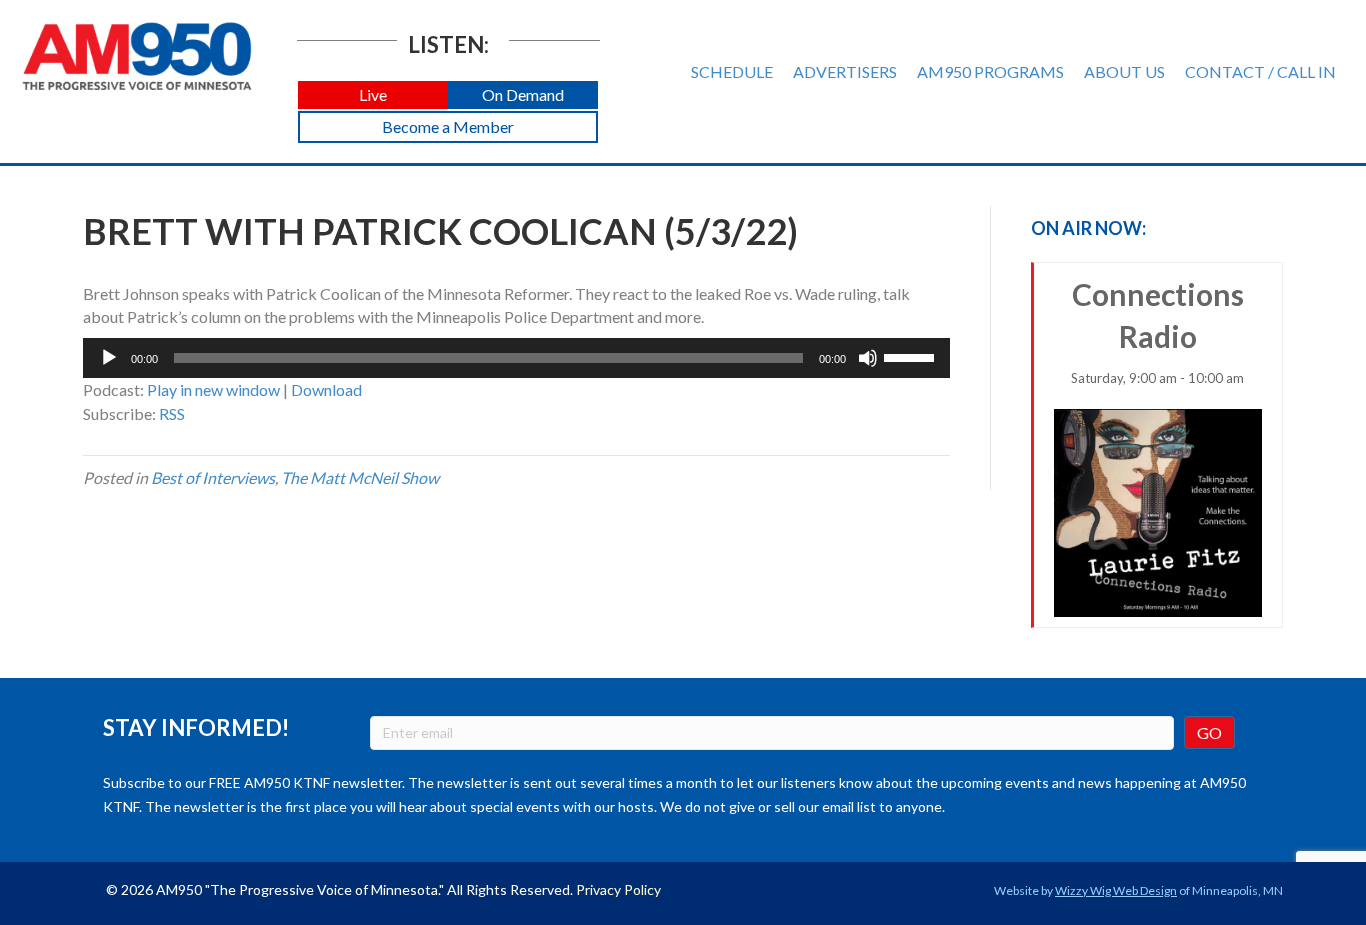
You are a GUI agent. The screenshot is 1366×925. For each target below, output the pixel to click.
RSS (172, 413)
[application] (516, 358)
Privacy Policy (618, 889)
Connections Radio (1157, 331)
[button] (373, 95)
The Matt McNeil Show (360, 477)
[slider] (912, 356)
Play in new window (213, 389)
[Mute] (868, 358)
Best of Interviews (213, 477)
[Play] (109, 358)
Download (326, 389)
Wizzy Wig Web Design (1116, 890)
